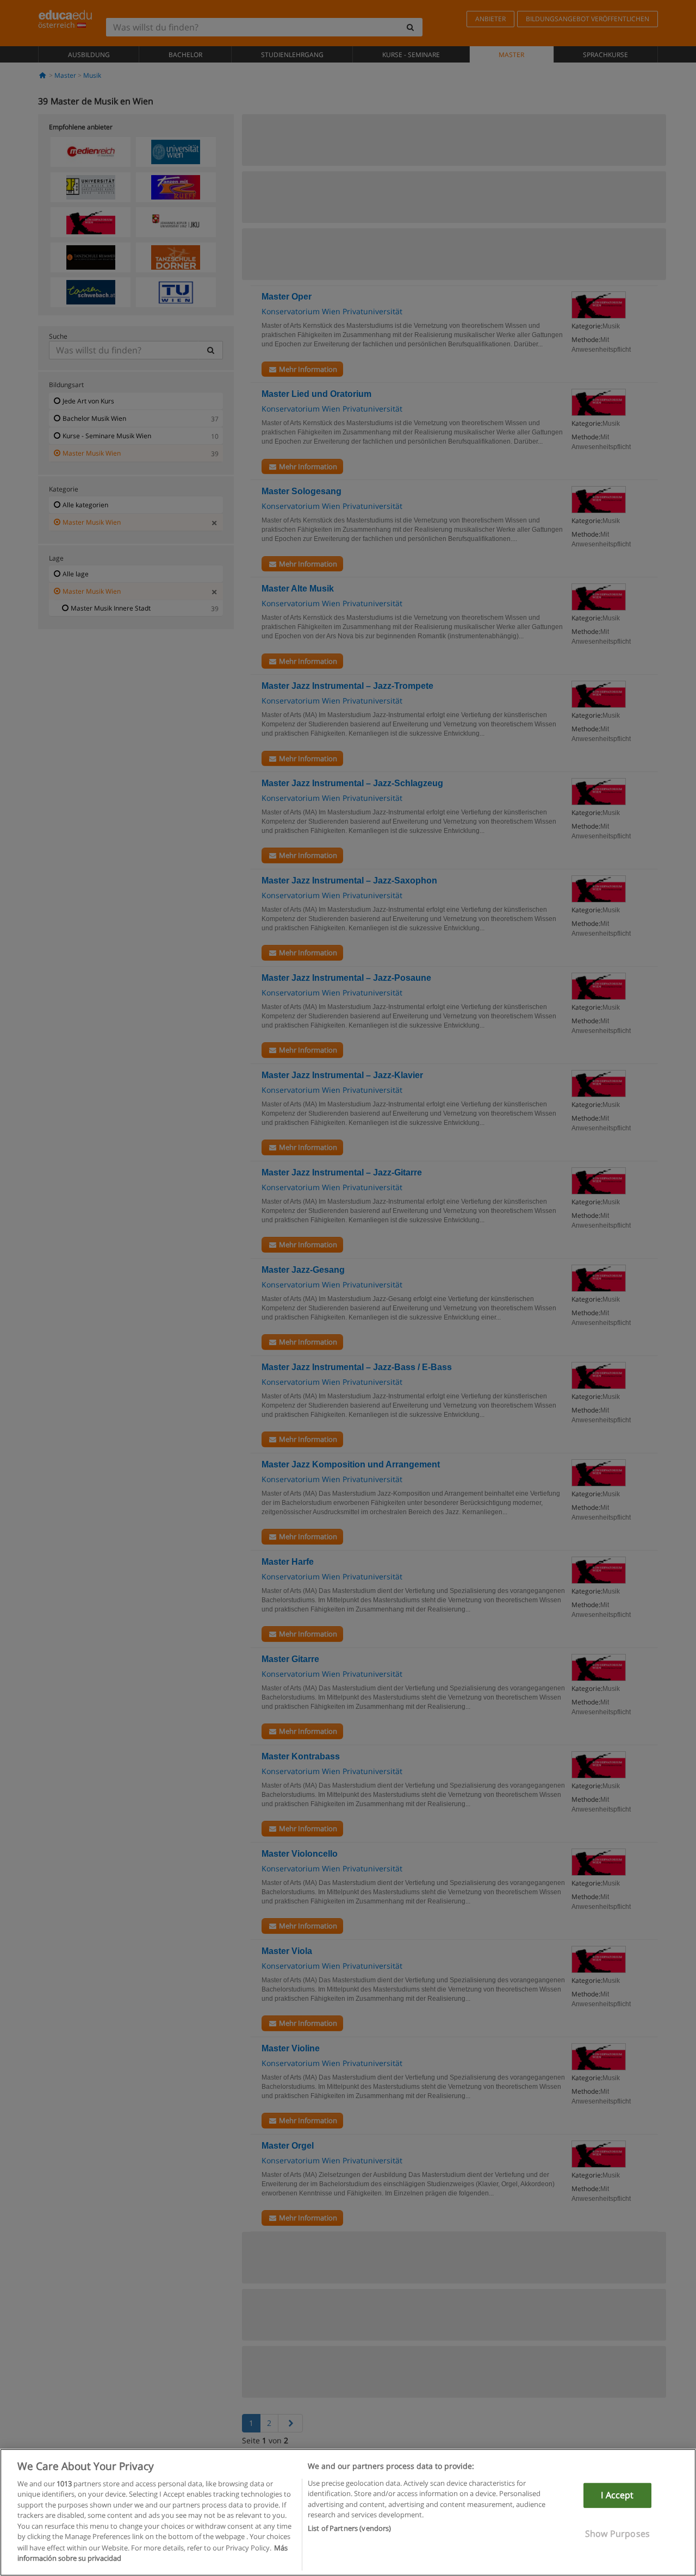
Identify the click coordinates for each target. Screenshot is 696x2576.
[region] (348, 2512)
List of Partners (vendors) (349, 2528)
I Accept (617, 2495)
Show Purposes (617, 2533)
